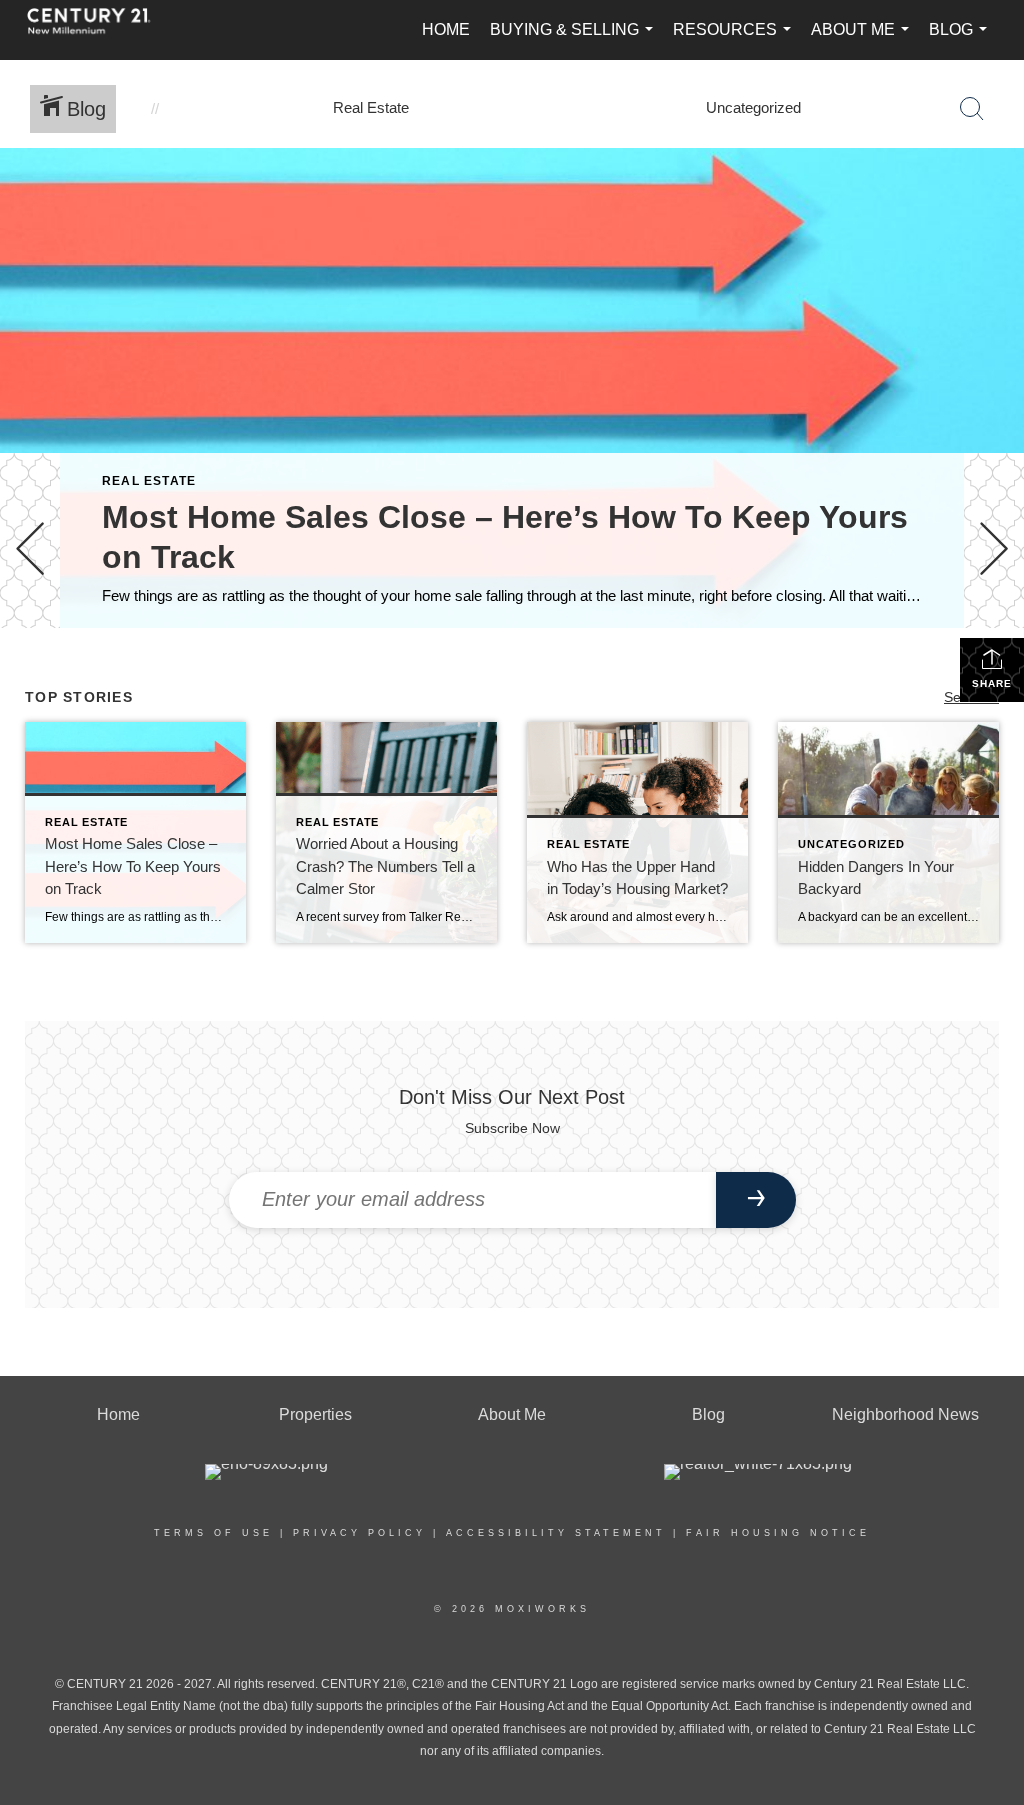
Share (992, 683)
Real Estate (149, 481)
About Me (864, 40)
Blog (962, 40)
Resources (736, 40)
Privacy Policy (359, 1533)
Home (446, 29)
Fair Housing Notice (778, 1533)
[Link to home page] (99, 30)
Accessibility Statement (556, 1533)
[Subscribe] (756, 1200)
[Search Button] (972, 109)
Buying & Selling (575, 40)
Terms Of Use (213, 1533)
